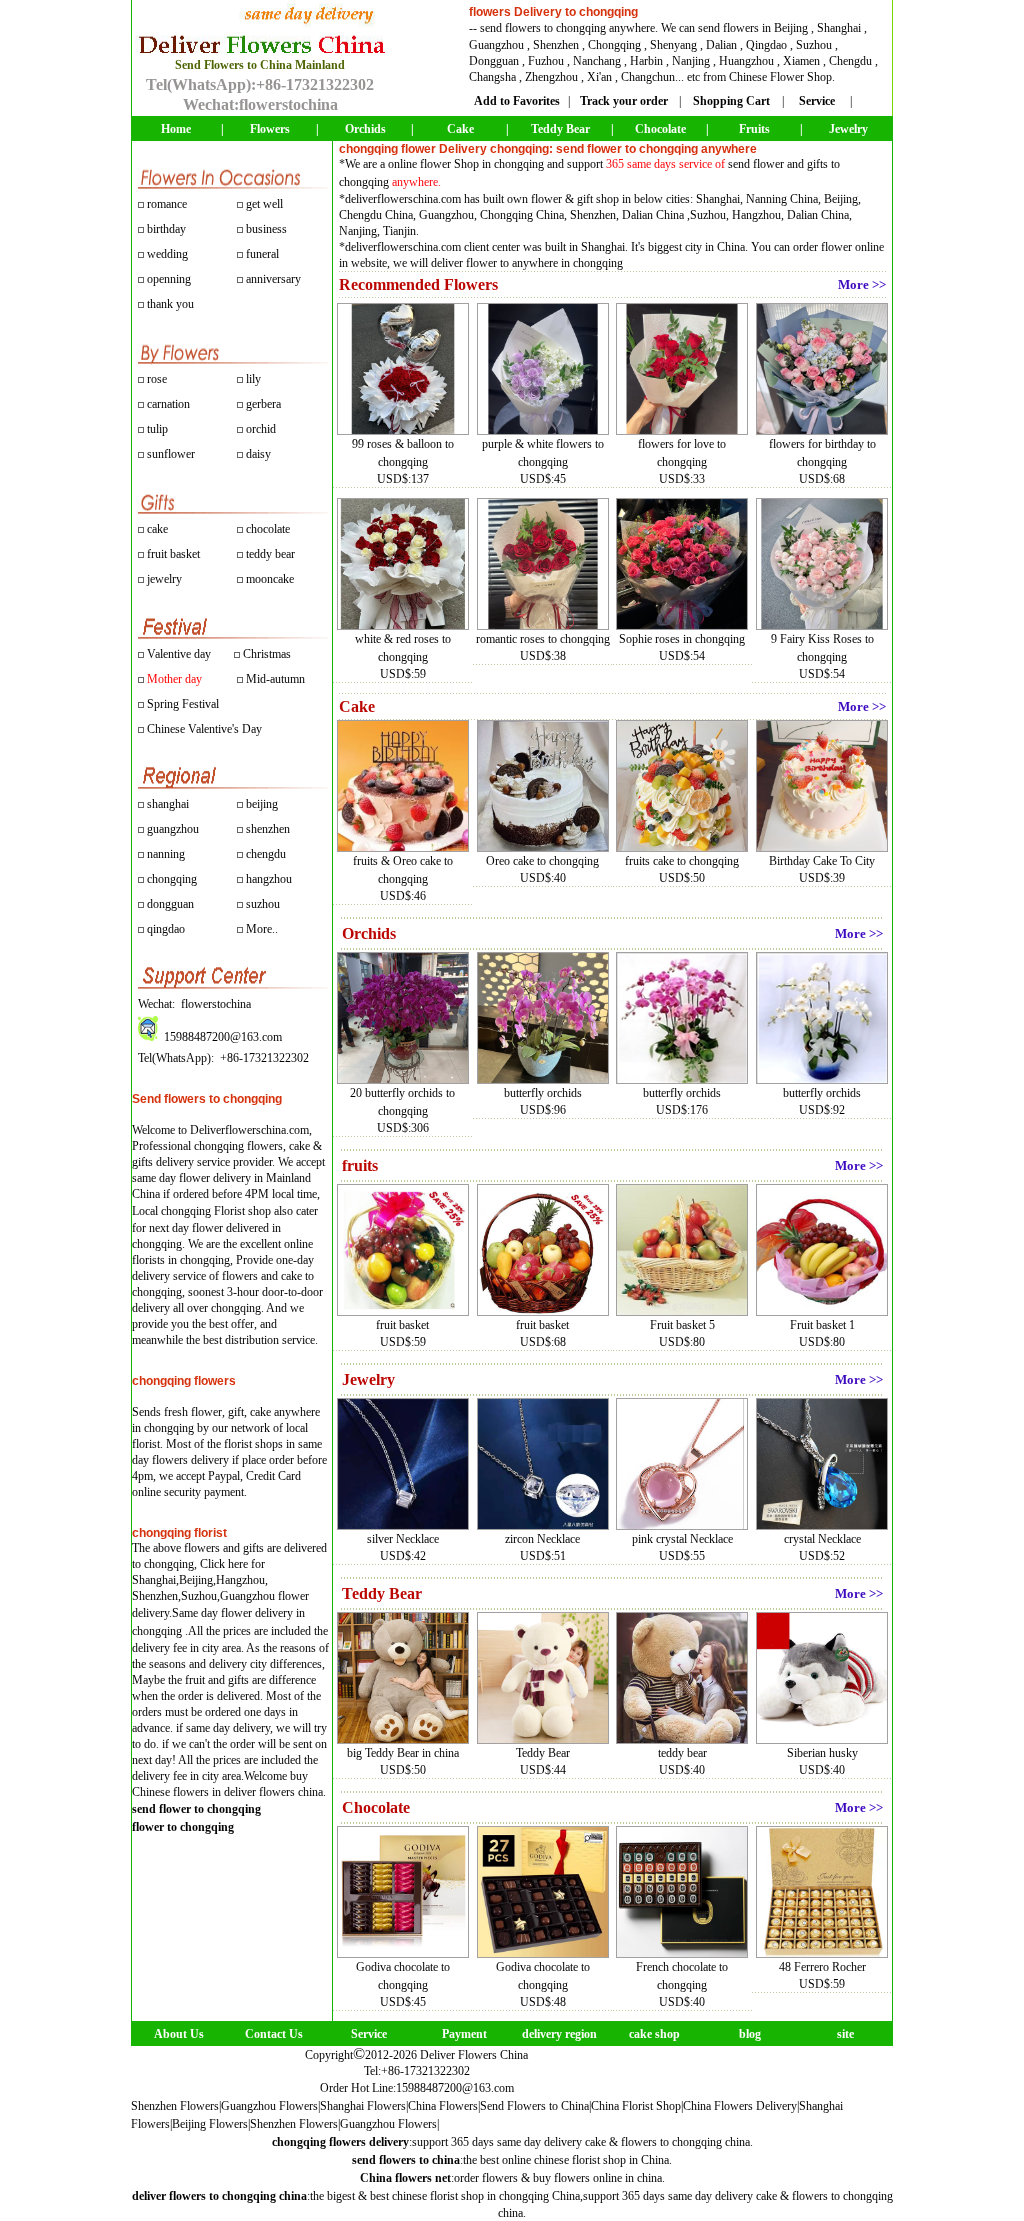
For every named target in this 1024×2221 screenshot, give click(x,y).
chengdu (266, 854)
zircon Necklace (542, 1539)
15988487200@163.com (455, 2088)
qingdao (166, 929)
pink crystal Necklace (682, 1539)
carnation (167, 404)
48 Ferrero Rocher (822, 1967)
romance (167, 204)
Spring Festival (183, 704)
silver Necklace (403, 1539)
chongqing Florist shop (216, 1211)
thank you (170, 304)
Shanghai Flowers (363, 2106)
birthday (166, 229)
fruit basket (173, 554)
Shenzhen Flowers (175, 2106)
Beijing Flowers (210, 2124)
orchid (259, 429)
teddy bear (270, 554)
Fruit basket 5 (682, 1325)
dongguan (170, 904)
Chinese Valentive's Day (204, 729)
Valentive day (179, 654)
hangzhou (269, 879)
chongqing (172, 879)
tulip (156, 429)
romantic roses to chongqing (543, 639)
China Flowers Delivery (740, 2106)
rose (157, 379)
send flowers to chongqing (543, 28)
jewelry (164, 579)
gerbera (262, 404)
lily (253, 379)
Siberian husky (822, 1753)
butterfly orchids (543, 1093)
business (266, 229)
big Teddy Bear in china (403, 1753)
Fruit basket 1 (822, 1325)
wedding (167, 254)
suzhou (263, 904)
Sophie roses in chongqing (682, 639)
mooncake (270, 579)
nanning (166, 854)
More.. (262, 929)
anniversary (273, 279)
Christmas (267, 654)
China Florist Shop (636, 2106)
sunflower (169, 454)
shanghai (168, 804)
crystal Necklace (822, 1539)
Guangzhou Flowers (269, 2106)
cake (157, 529)
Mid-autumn (275, 679)
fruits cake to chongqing (682, 861)
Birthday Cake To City (822, 861)
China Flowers (443, 2106)
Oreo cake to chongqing (542, 861)
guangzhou (173, 829)
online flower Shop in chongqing (466, 164)
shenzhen (268, 829)
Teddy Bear (543, 1753)
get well (264, 204)
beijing (262, 804)
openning (169, 279)
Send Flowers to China (534, 2106)
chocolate (268, 529)
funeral (262, 254)
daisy (257, 454)
